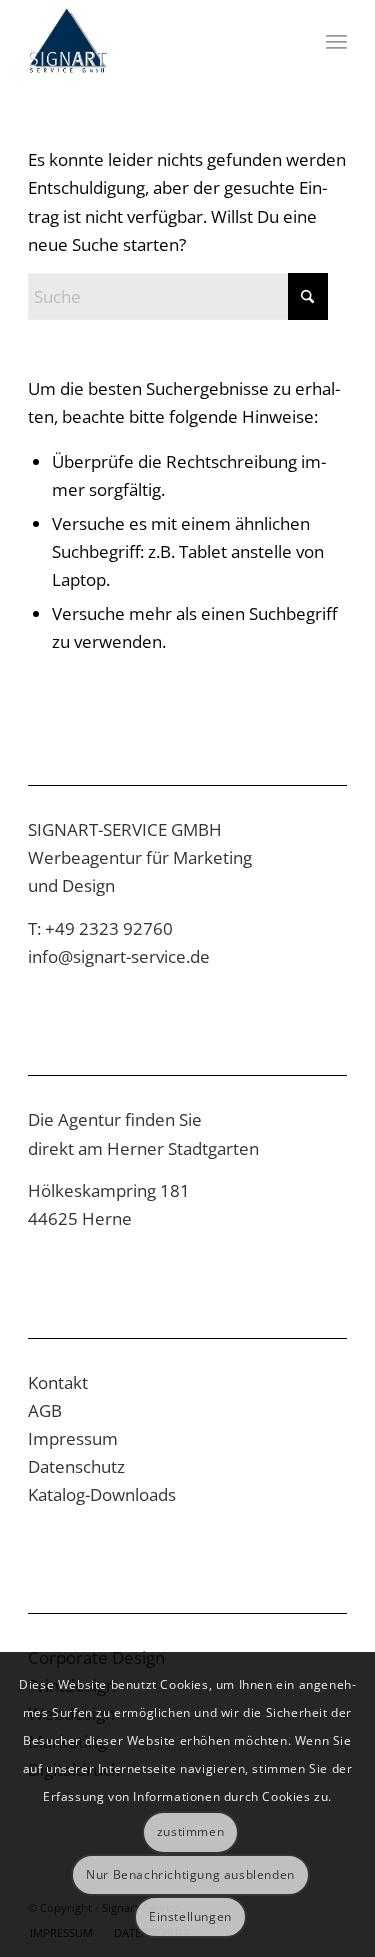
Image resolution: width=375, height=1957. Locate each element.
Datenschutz (76, 1466)
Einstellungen (190, 1916)
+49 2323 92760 (109, 928)
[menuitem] (336, 41)
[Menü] (336, 41)
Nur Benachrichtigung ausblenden (190, 1874)
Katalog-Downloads (102, 1494)
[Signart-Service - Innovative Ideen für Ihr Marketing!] (155, 41)
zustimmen (190, 1831)
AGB (45, 1410)
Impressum (73, 1438)
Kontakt (58, 1382)
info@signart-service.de (119, 956)
